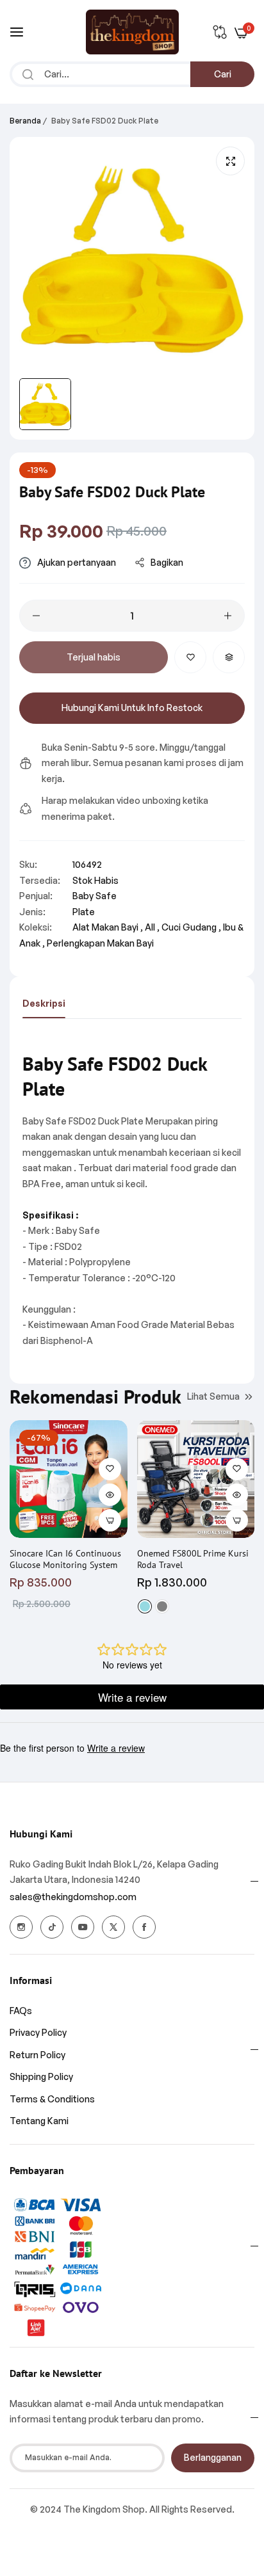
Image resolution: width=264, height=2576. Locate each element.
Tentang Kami (39, 2121)
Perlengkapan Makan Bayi (100, 943)
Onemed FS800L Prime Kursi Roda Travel (193, 1559)
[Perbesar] (230, 161)
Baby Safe (95, 896)
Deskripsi (44, 1003)
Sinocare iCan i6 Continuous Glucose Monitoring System (65, 1559)
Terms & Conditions (52, 2099)
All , (152, 927)
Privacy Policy (38, 2032)
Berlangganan (213, 2457)
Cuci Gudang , (191, 927)
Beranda (25, 121)
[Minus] (36, 616)
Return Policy (37, 2055)
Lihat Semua (213, 1396)
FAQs (21, 2011)
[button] (190, 657)
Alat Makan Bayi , (108, 927)
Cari (223, 74)
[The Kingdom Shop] (132, 32)
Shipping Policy (41, 2076)
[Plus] (228, 616)
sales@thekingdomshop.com (73, 1897)
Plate (84, 912)
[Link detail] (21, 1927)
